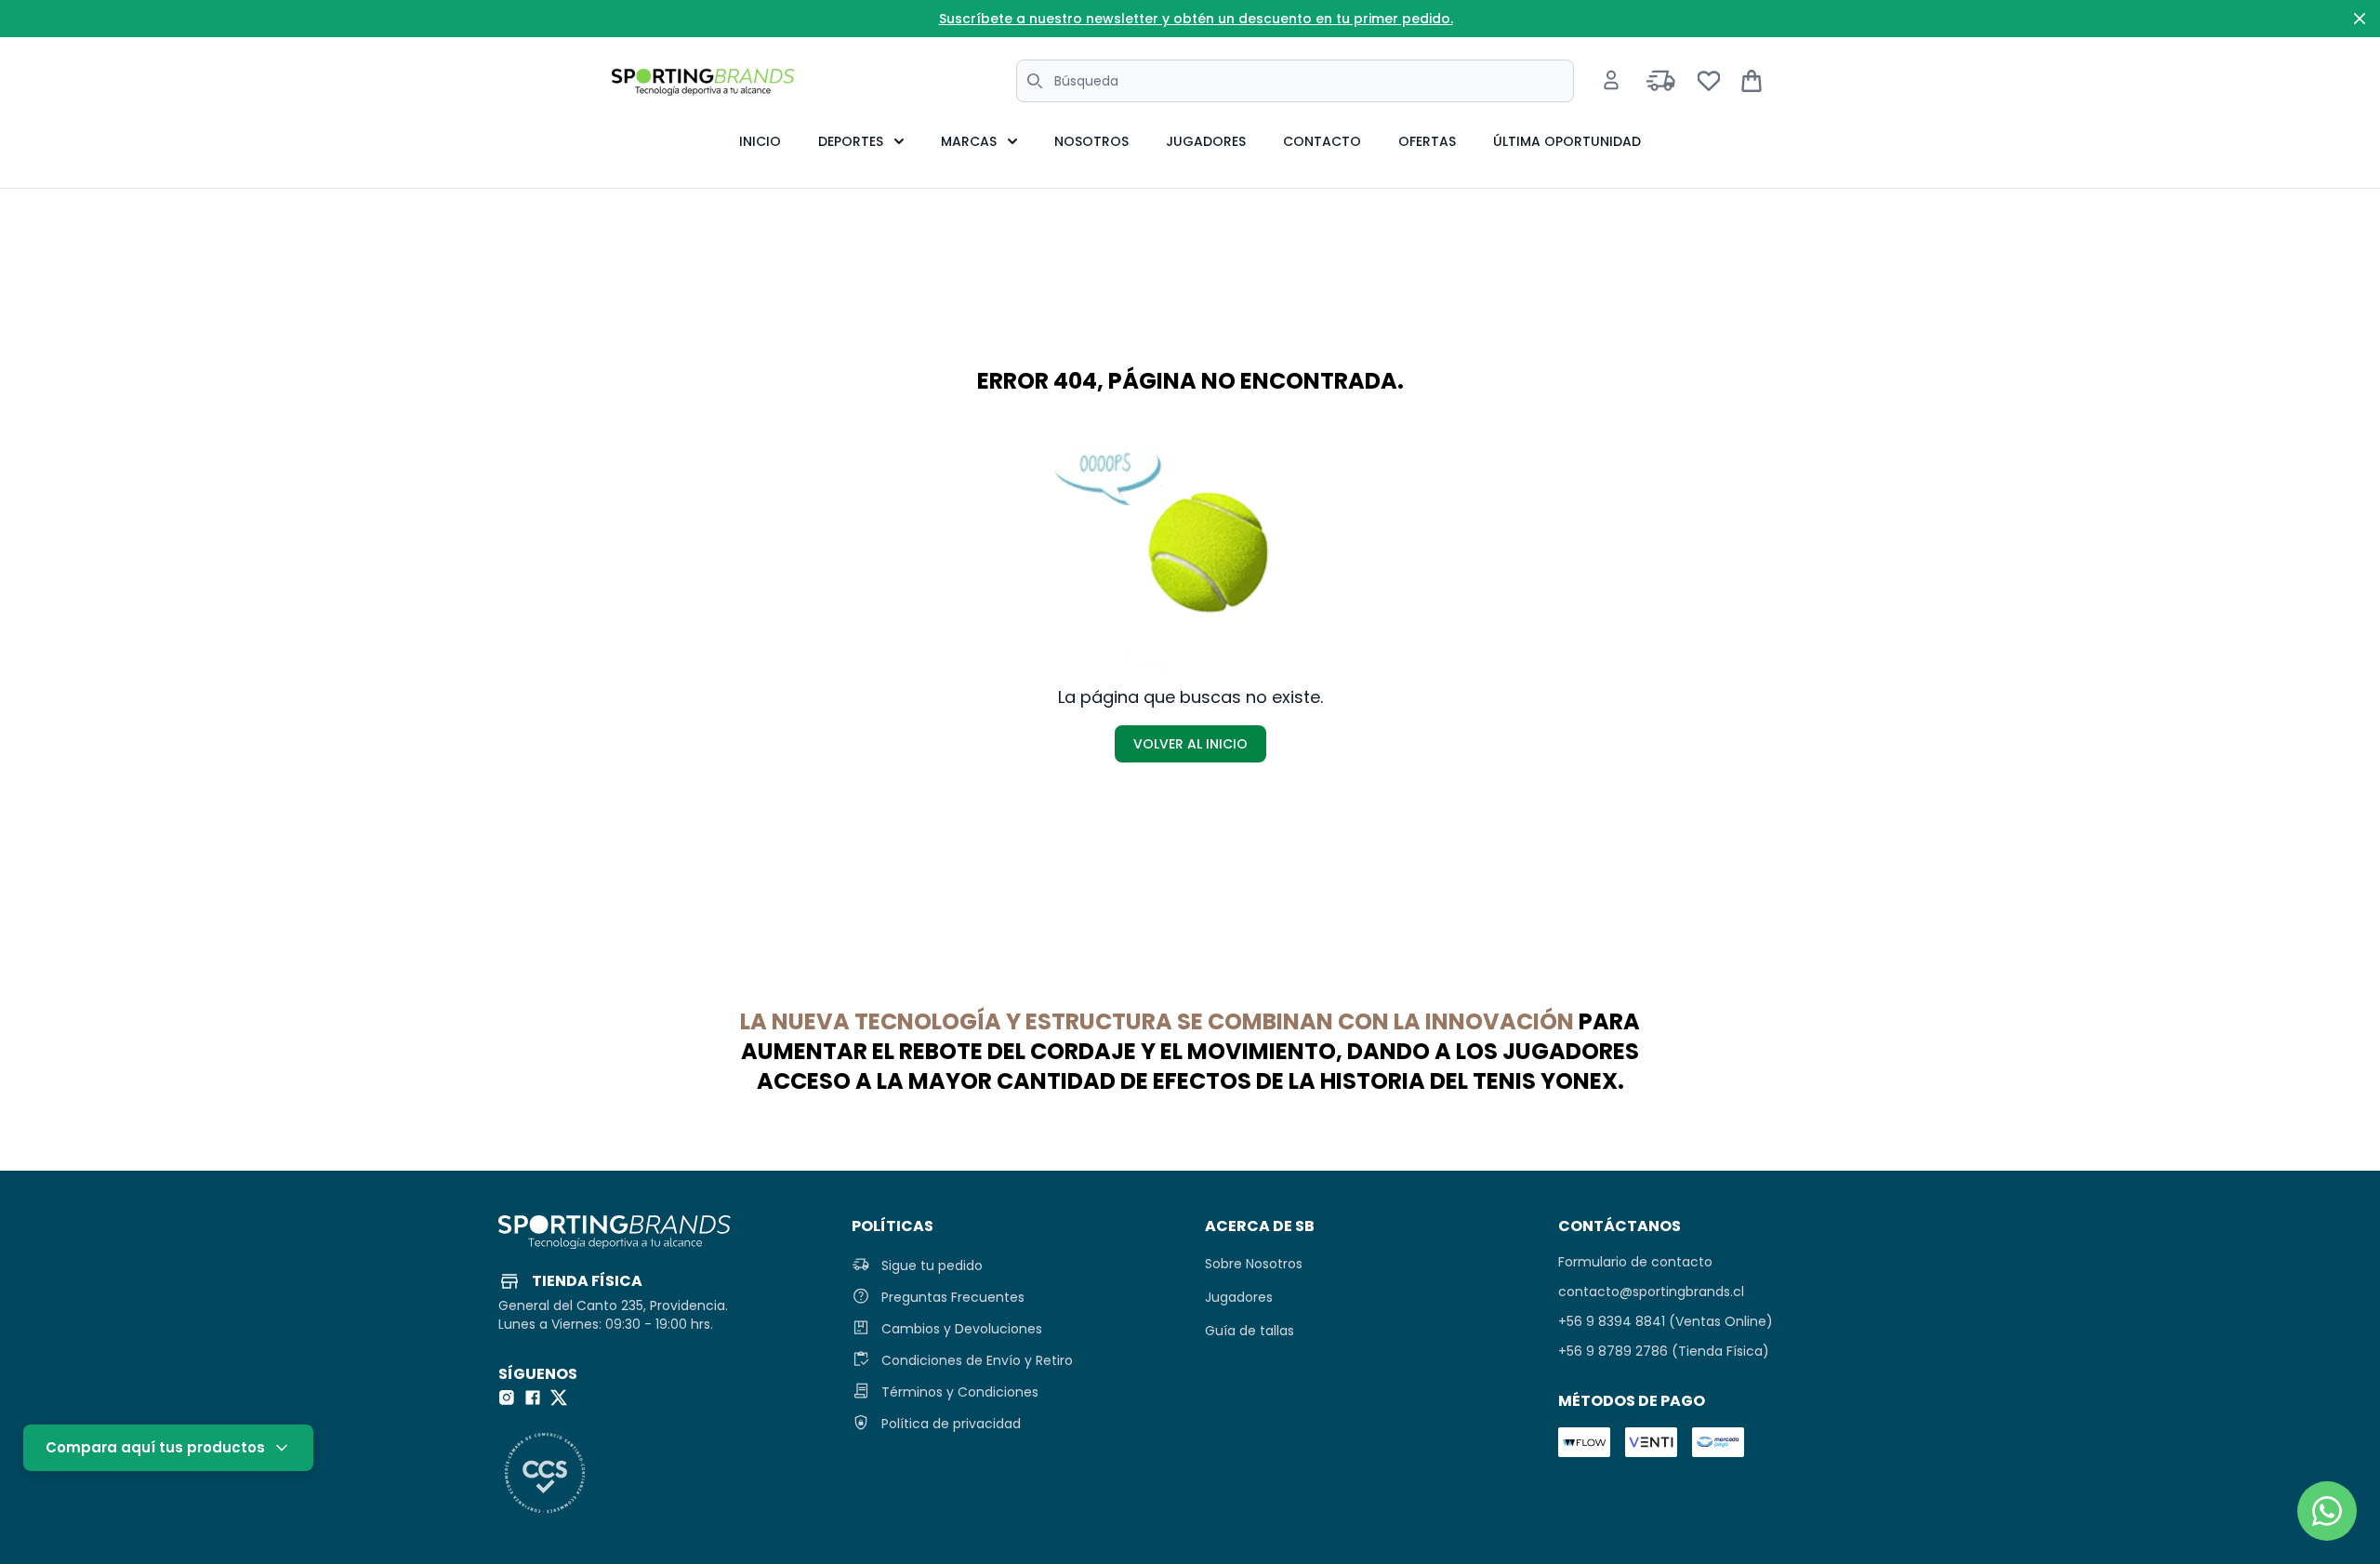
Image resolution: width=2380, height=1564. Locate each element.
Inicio (760, 141)
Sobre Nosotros (1254, 1264)
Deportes (851, 141)
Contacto (1322, 141)
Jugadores (1206, 141)
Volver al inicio (1190, 744)
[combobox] (1295, 81)
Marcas (969, 141)
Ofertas (1427, 141)
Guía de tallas (1249, 1331)
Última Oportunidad (1567, 141)
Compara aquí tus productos (155, 1447)
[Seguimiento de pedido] (1661, 81)
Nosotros (1091, 141)
